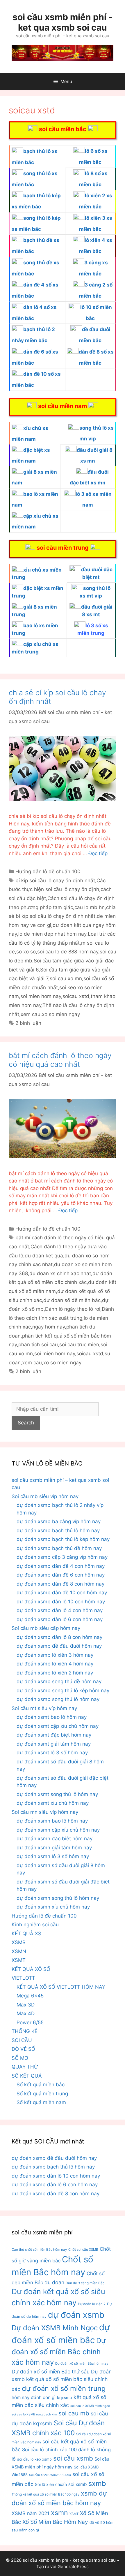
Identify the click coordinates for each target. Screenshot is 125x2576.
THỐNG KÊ (25, 2031)
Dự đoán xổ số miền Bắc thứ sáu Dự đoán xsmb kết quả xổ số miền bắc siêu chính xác (62, 2380)
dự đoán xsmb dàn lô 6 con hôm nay (60, 1619)
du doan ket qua (44, 1256)
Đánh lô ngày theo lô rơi (73, 1309)
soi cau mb (74, 2413)
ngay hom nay (49, 1327)
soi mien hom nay (41, 996)
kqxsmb (65, 2398)
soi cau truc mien (79, 1345)
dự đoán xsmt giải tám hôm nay (54, 1744)
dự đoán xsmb (76, 2315)
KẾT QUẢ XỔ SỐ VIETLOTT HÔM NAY (61, 1987)
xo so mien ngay (61, 1014)
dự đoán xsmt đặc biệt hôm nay (54, 1735)
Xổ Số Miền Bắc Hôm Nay (55, 2522)
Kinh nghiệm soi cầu (35, 1925)
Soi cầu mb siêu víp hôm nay (45, 1496)
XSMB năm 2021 (31, 2513)
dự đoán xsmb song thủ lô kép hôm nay (63, 1691)
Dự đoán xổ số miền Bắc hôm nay (82, 2364)
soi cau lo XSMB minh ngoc (90, 2406)
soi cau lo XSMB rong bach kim (34, 2414)
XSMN (19, 1951)
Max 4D (26, 2013)
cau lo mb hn (90, 907)
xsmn (59, 2513)
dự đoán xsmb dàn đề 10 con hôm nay (62, 1593)
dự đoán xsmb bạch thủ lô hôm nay (58, 1531)
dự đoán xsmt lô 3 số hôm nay (52, 1753)
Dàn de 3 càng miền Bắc (85, 2283)
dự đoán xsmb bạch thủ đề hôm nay (59, 1548)
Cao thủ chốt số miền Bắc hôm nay (39, 2250)
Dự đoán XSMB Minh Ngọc (55, 2328)
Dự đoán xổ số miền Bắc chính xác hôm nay (59, 2351)
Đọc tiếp (98, 853)
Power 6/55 (30, 2023)
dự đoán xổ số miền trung (64, 2388)
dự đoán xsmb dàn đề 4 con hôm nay (61, 1566)
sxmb (97, 2483)
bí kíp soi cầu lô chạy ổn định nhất (55, 881)
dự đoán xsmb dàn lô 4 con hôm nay (60, 1610)
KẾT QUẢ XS (26, 1934)
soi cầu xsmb (73, 2458)
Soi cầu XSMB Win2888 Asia (50, 2475)
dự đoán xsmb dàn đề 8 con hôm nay (60, 1584)
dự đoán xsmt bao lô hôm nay (52, 1717)
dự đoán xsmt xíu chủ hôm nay (53, 1803)
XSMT (19, 1960)
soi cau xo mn (66, 978)
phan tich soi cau (38, 1345)
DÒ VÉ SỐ (23, 2049)
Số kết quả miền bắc (41, 2085)
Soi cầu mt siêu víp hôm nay (44, 1708)
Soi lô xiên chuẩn (51, 2484)
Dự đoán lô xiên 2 (92, 2304)
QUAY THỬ (25, 2067)
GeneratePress (73, 2567)
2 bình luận (28, 1023)
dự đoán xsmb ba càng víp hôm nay (59, 1521)
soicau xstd (76, 996)
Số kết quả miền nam (41, 2102)
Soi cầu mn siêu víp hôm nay (45, 1812)
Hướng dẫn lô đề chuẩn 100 (48, 871)
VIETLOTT (23, 1978)
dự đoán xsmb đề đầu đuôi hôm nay (59, 1646)
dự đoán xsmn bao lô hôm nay (52, 1821)
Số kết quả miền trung (42, 2094)
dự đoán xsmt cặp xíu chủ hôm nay (58, 1726)
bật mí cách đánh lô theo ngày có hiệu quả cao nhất (60, 1060)
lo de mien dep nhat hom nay (52, 934)
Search (26, 1423)
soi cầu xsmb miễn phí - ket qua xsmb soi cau (63, 22)
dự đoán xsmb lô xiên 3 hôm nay (55, 1655)
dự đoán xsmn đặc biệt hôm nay (55, 1839)
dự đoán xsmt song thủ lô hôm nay (57, 1794)
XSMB (19, 1942)
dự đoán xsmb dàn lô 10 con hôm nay (61, 1602)
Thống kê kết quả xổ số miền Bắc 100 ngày (45, 2494)
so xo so (26, 952)
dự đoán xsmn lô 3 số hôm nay (53, 1856)
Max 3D (26, 2005)
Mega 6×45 (30, 1996)
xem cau (31, 1014)
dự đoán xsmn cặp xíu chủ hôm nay (58, 1830)
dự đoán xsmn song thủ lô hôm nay (58, 1898)
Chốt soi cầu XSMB (83, 2250)
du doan (54, 2282)
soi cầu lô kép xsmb (34, 2459)
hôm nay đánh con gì (34, 2397)
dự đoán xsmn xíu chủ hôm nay (53, 1907)
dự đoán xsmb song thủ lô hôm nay (58, 1699)
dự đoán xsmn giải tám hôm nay (54, 1848)
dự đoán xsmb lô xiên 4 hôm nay (55, 1664)
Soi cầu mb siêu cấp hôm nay (46, 1628)
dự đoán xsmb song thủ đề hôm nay (59, 1681)
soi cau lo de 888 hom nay (68, 952)
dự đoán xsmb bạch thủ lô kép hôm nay (63, 1539)
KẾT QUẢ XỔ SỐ (31, 1969)
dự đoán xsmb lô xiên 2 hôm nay (55, 1673)
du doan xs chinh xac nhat (60, 1273)
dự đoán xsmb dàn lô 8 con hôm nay (59, 1637)
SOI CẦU (22, 2040)
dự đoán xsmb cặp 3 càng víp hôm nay (62, 1557)
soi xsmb (78, 2484)
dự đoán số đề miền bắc (72, 1300)
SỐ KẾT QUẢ (27, 2076)
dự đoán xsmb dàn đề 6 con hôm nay (61, 1575)
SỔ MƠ (20, 2058)
